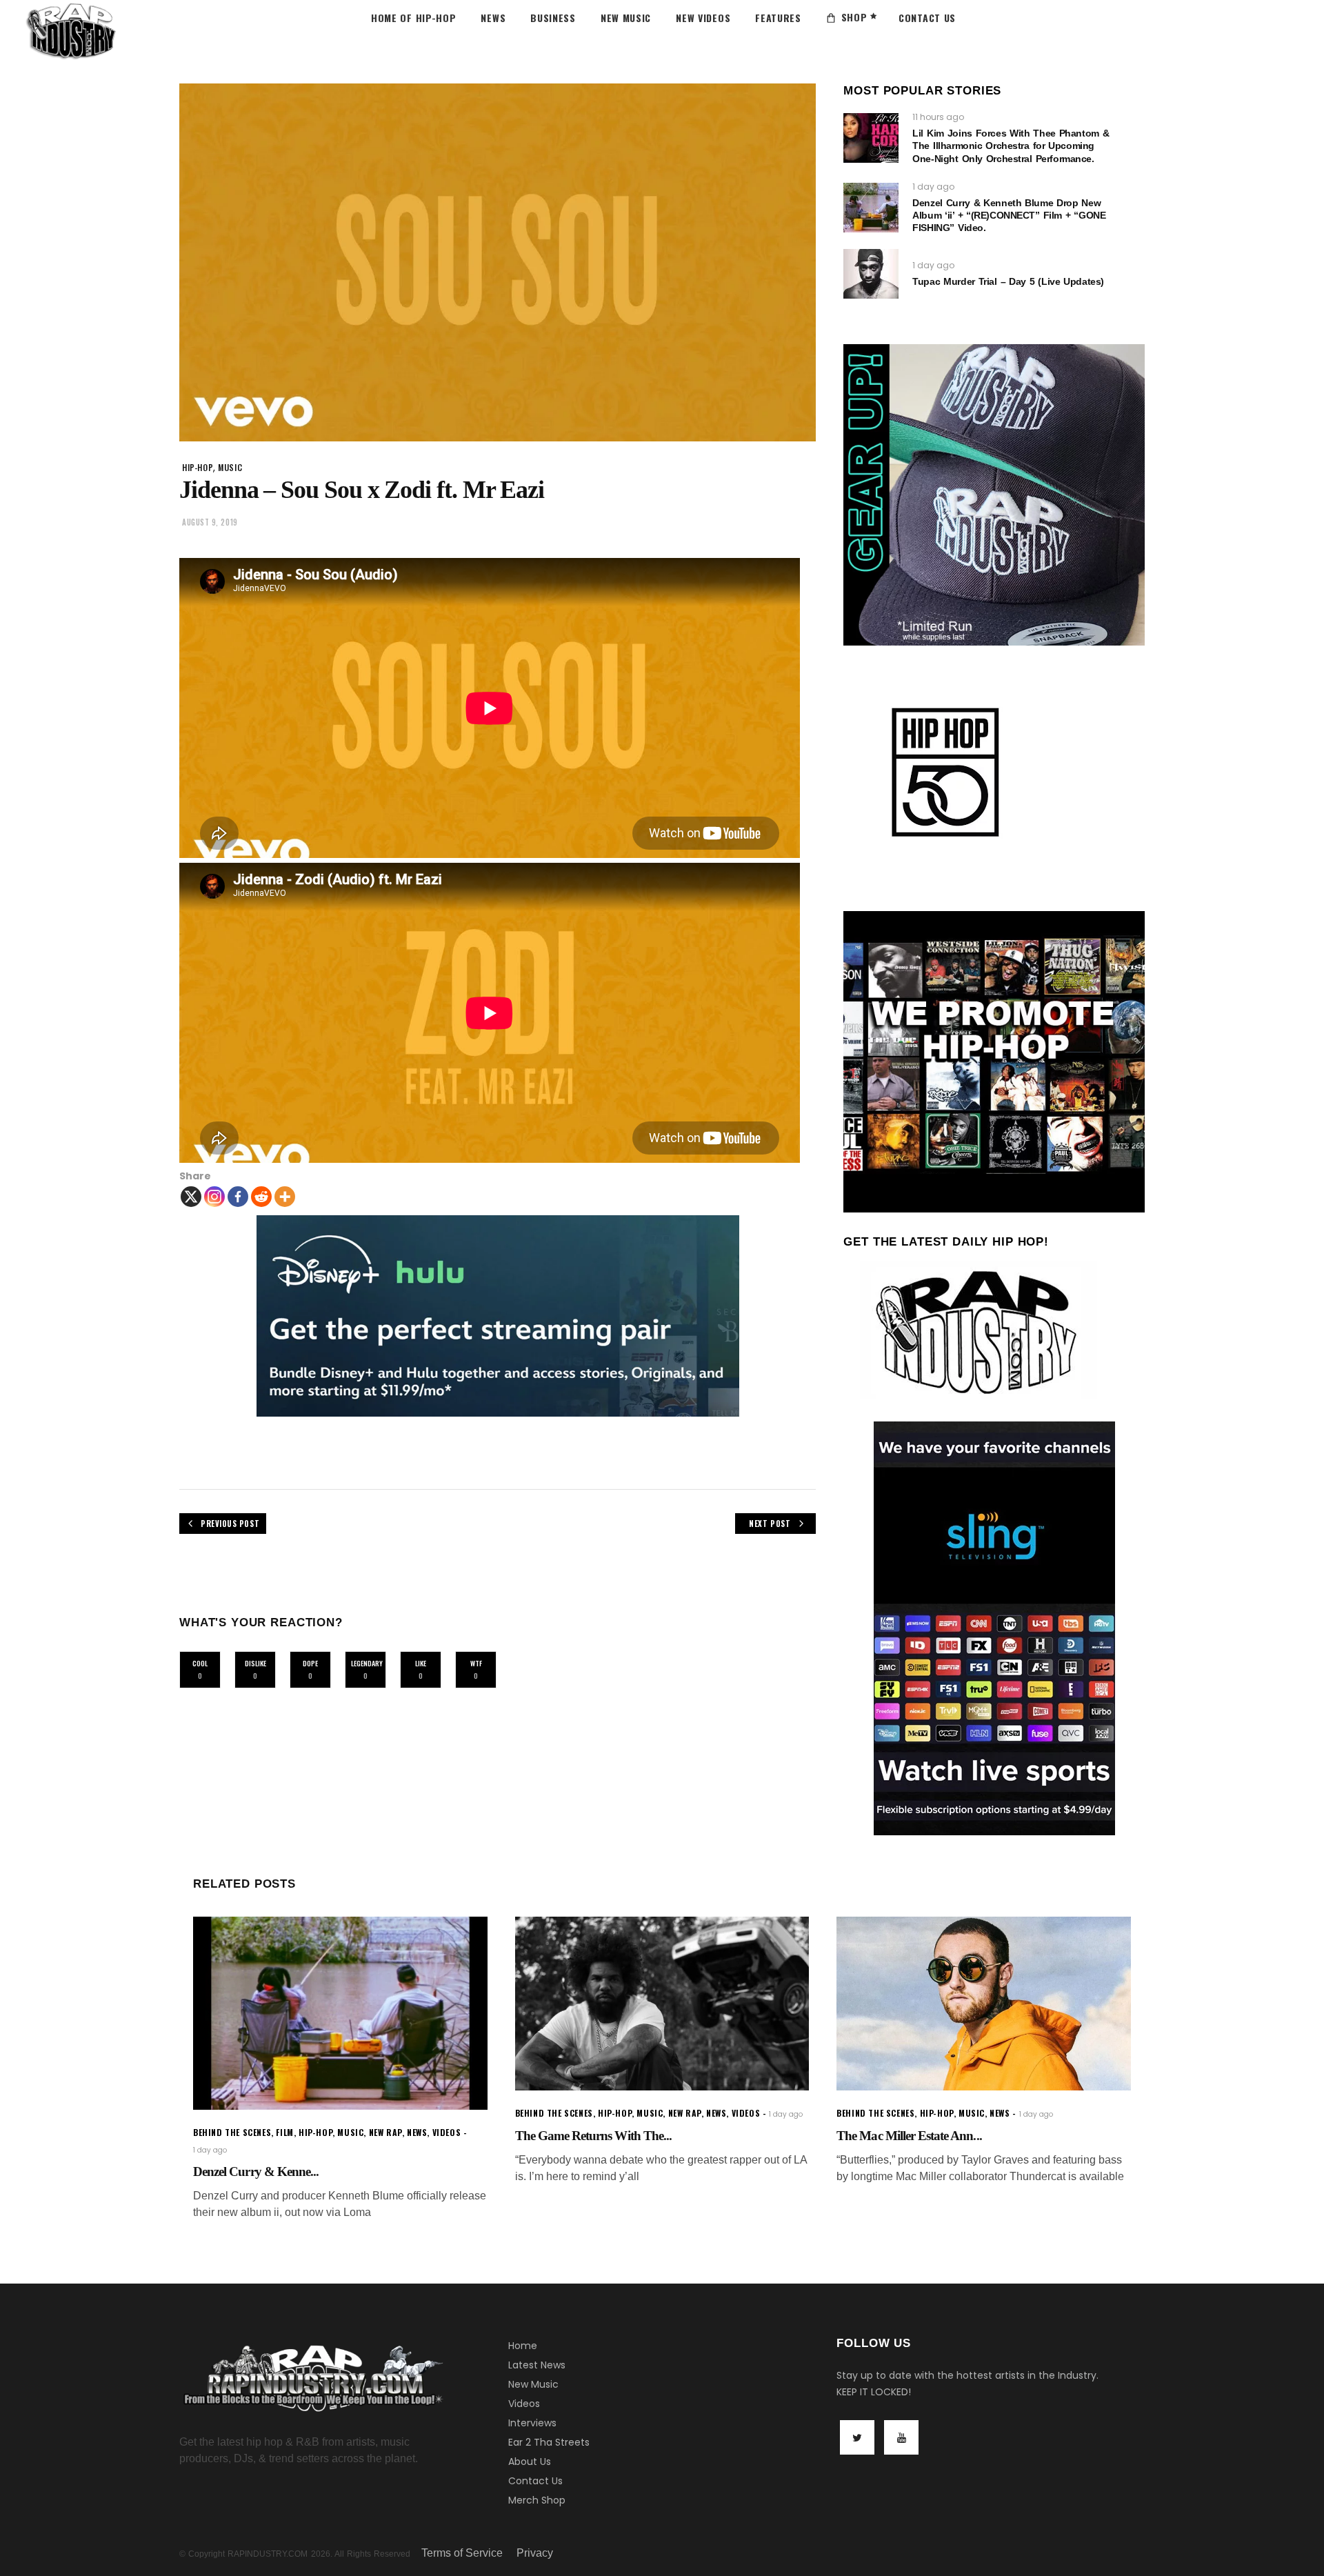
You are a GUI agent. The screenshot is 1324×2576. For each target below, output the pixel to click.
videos (447, 2132)
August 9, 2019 (210, 522)
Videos (524, 2404)
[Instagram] (214, 1197)
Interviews (532, 2423)
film (284, 2132)
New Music (533, 2384)
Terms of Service (462, 2553)
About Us (530, 2462)
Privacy (535, 2553)
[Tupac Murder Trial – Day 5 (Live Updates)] (871, 274)
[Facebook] (238, 1197)
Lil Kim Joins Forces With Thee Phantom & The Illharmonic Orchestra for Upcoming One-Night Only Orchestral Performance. (1011, 146)
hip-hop (198, 467)
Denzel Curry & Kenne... (256, 2171)
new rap (385, 2132)
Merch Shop (537, 2500)
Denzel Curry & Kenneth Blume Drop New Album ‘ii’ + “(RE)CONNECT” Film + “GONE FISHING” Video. (1009, 215)
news (417, 2132)
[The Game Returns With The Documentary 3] (662, 2004)
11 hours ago (938, 117)
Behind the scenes (232, 2132)
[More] (285, 1197)
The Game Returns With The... (593, 2136)
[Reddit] (261, 1197)
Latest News (537, 2365)
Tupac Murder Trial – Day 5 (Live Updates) (1008, 281)
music (230, 467)
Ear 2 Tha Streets (549, 2442)
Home (523, 2346)
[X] (191, 1197)
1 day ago (933, 187)
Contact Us (535, 2481)
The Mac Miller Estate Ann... (909, 2136)
